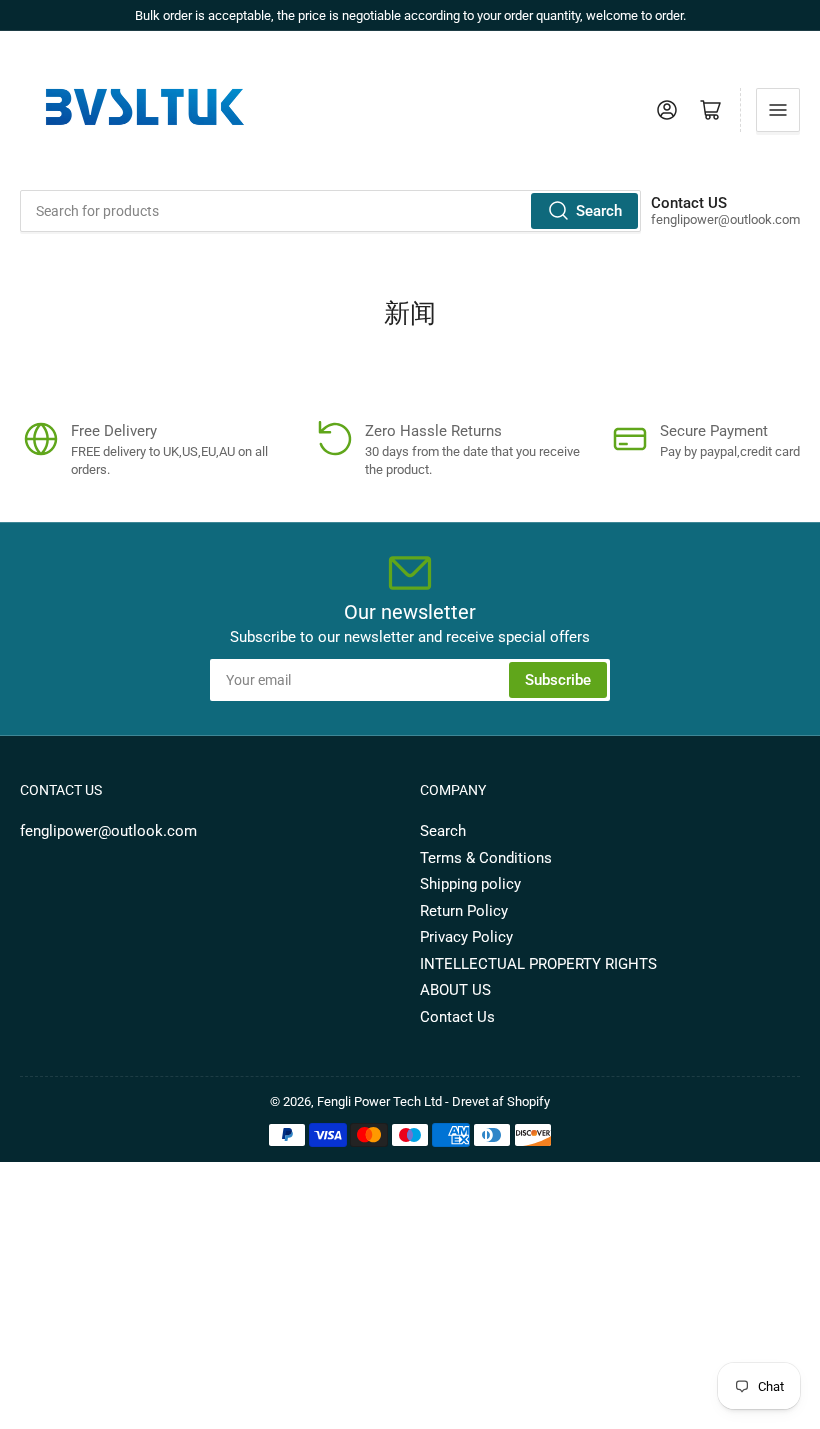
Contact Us (457, 1017)
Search (599, 211)
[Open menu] (778, 110)
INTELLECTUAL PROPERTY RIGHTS (538, 964)
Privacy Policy (466, 937)
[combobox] (330, 211)
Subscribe (558, 680)
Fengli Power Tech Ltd (379, 1101)
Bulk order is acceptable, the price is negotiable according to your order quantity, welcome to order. (410, 15)
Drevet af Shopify (501, 1101)
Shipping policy (470, 884)
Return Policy (464, 911)
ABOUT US (455, 990)
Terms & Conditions (486, 858)
